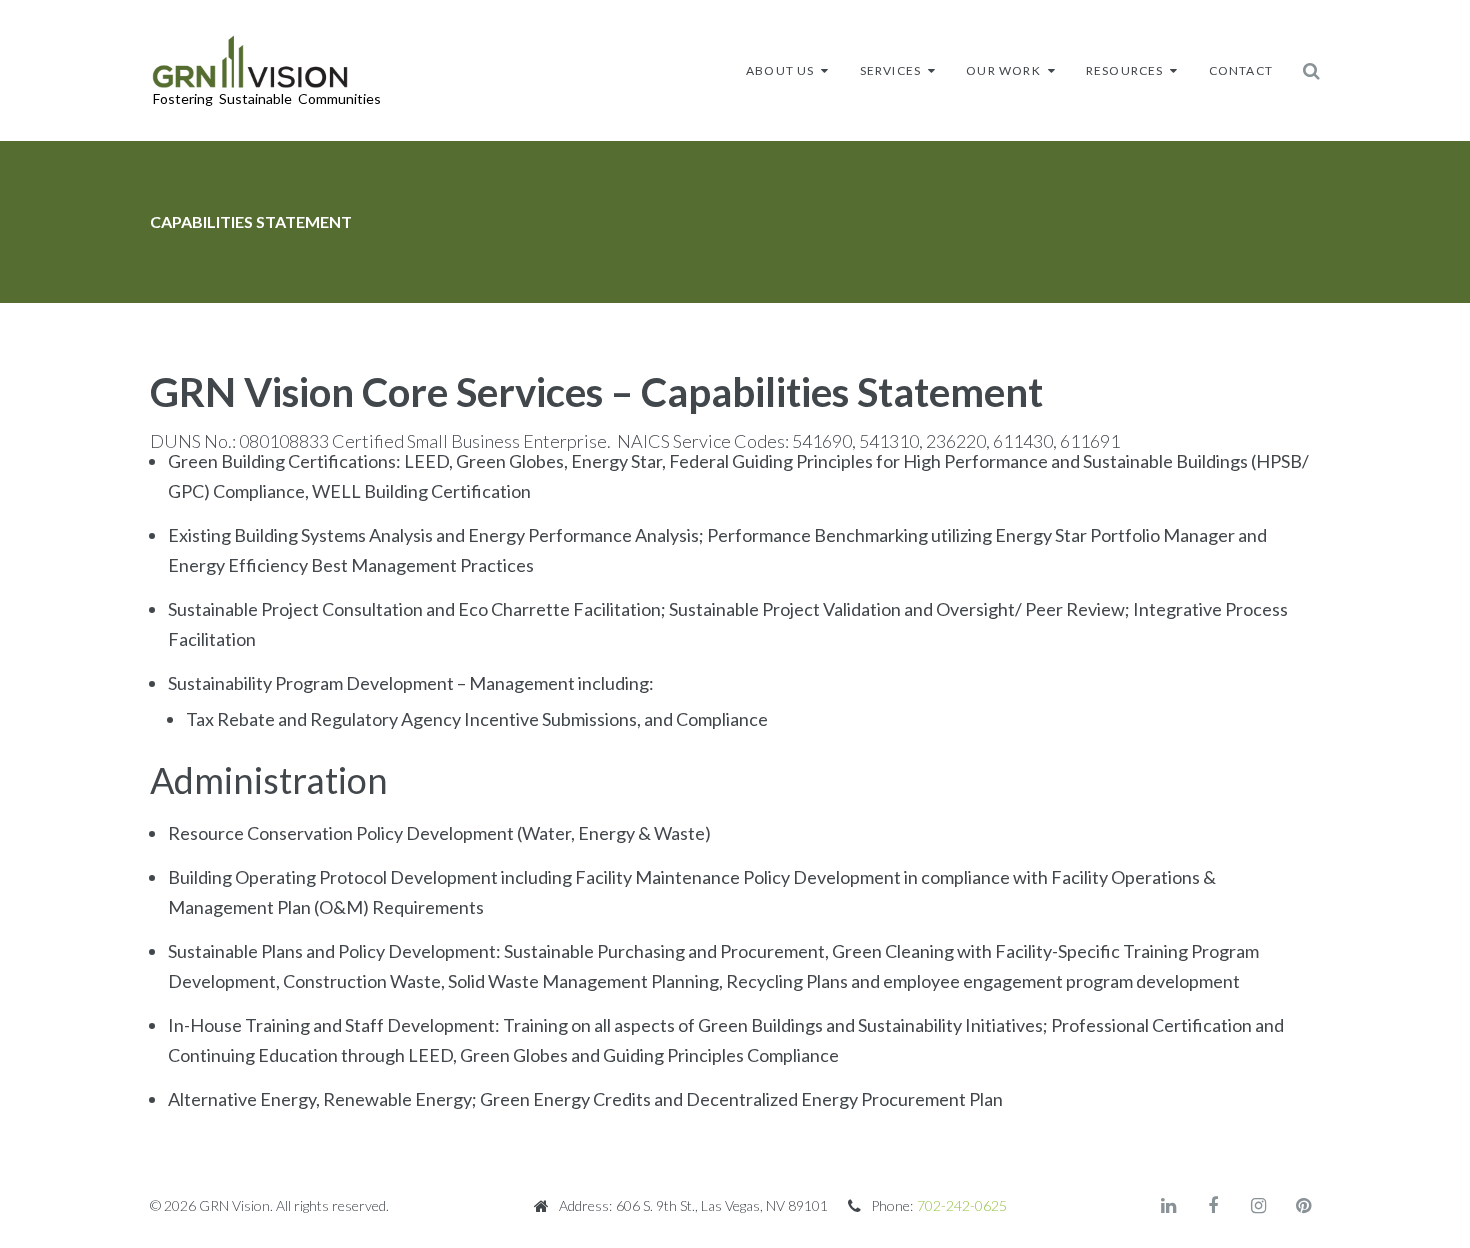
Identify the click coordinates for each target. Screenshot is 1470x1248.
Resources (1125, 70)
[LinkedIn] (1168, 1206)
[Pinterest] (1303, 1206)
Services (891, 70)
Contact (1241, 70)
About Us (780, 70)
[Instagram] (1258, 1206)
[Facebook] (1213, 1206)
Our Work (1003, 70)
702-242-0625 (962, 1205)
